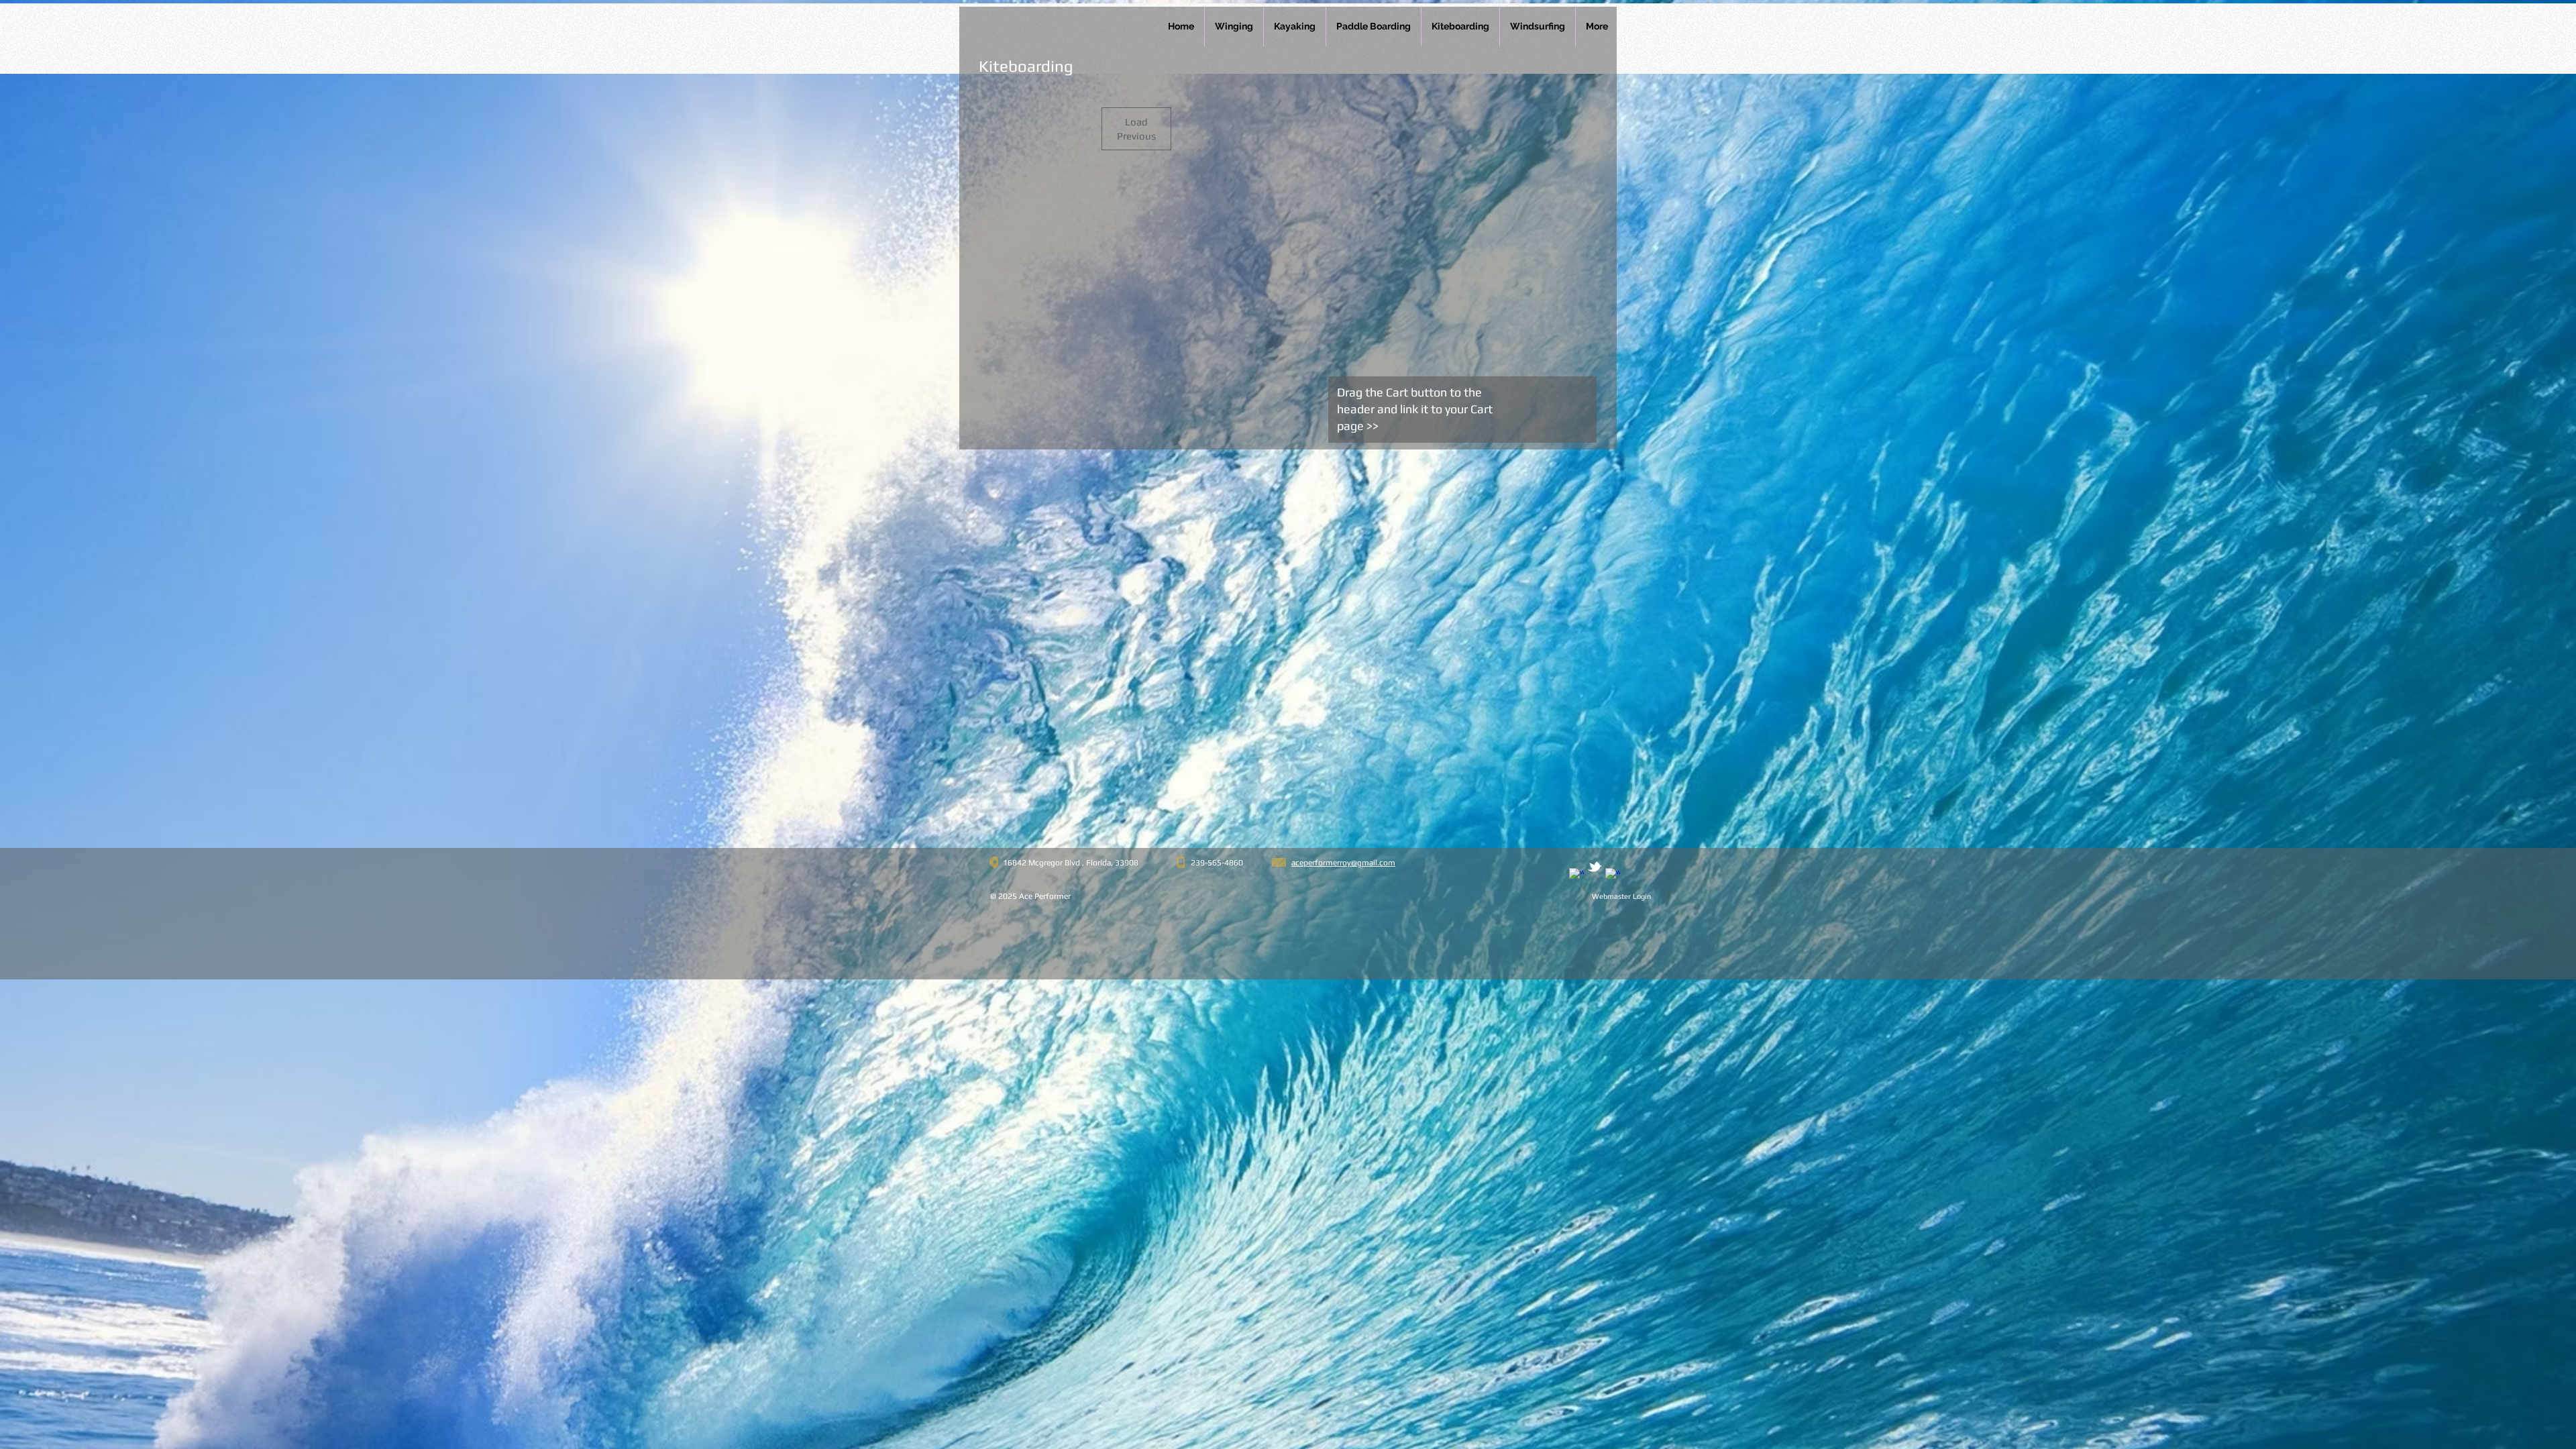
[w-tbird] (1595, 867)
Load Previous (1136, 129)
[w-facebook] (1576, 875)
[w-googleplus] (1613, 875)
